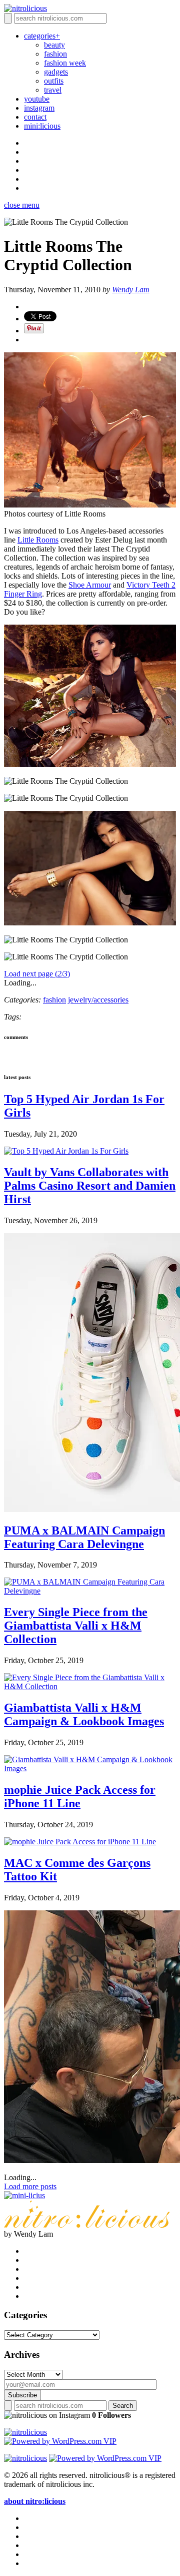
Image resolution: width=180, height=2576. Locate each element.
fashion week (65, 63)
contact (35, 117)
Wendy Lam (131, 290)
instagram (39, 108)
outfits (54, 81)
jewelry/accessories (98, 1000)
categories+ (42, 36)
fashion (55, 54)
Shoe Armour (90, 585)
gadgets (56, 72)
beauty (54, 45)
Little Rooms (38, 540)
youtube (37, 99)
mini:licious (42, 126)
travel (53, 90)
